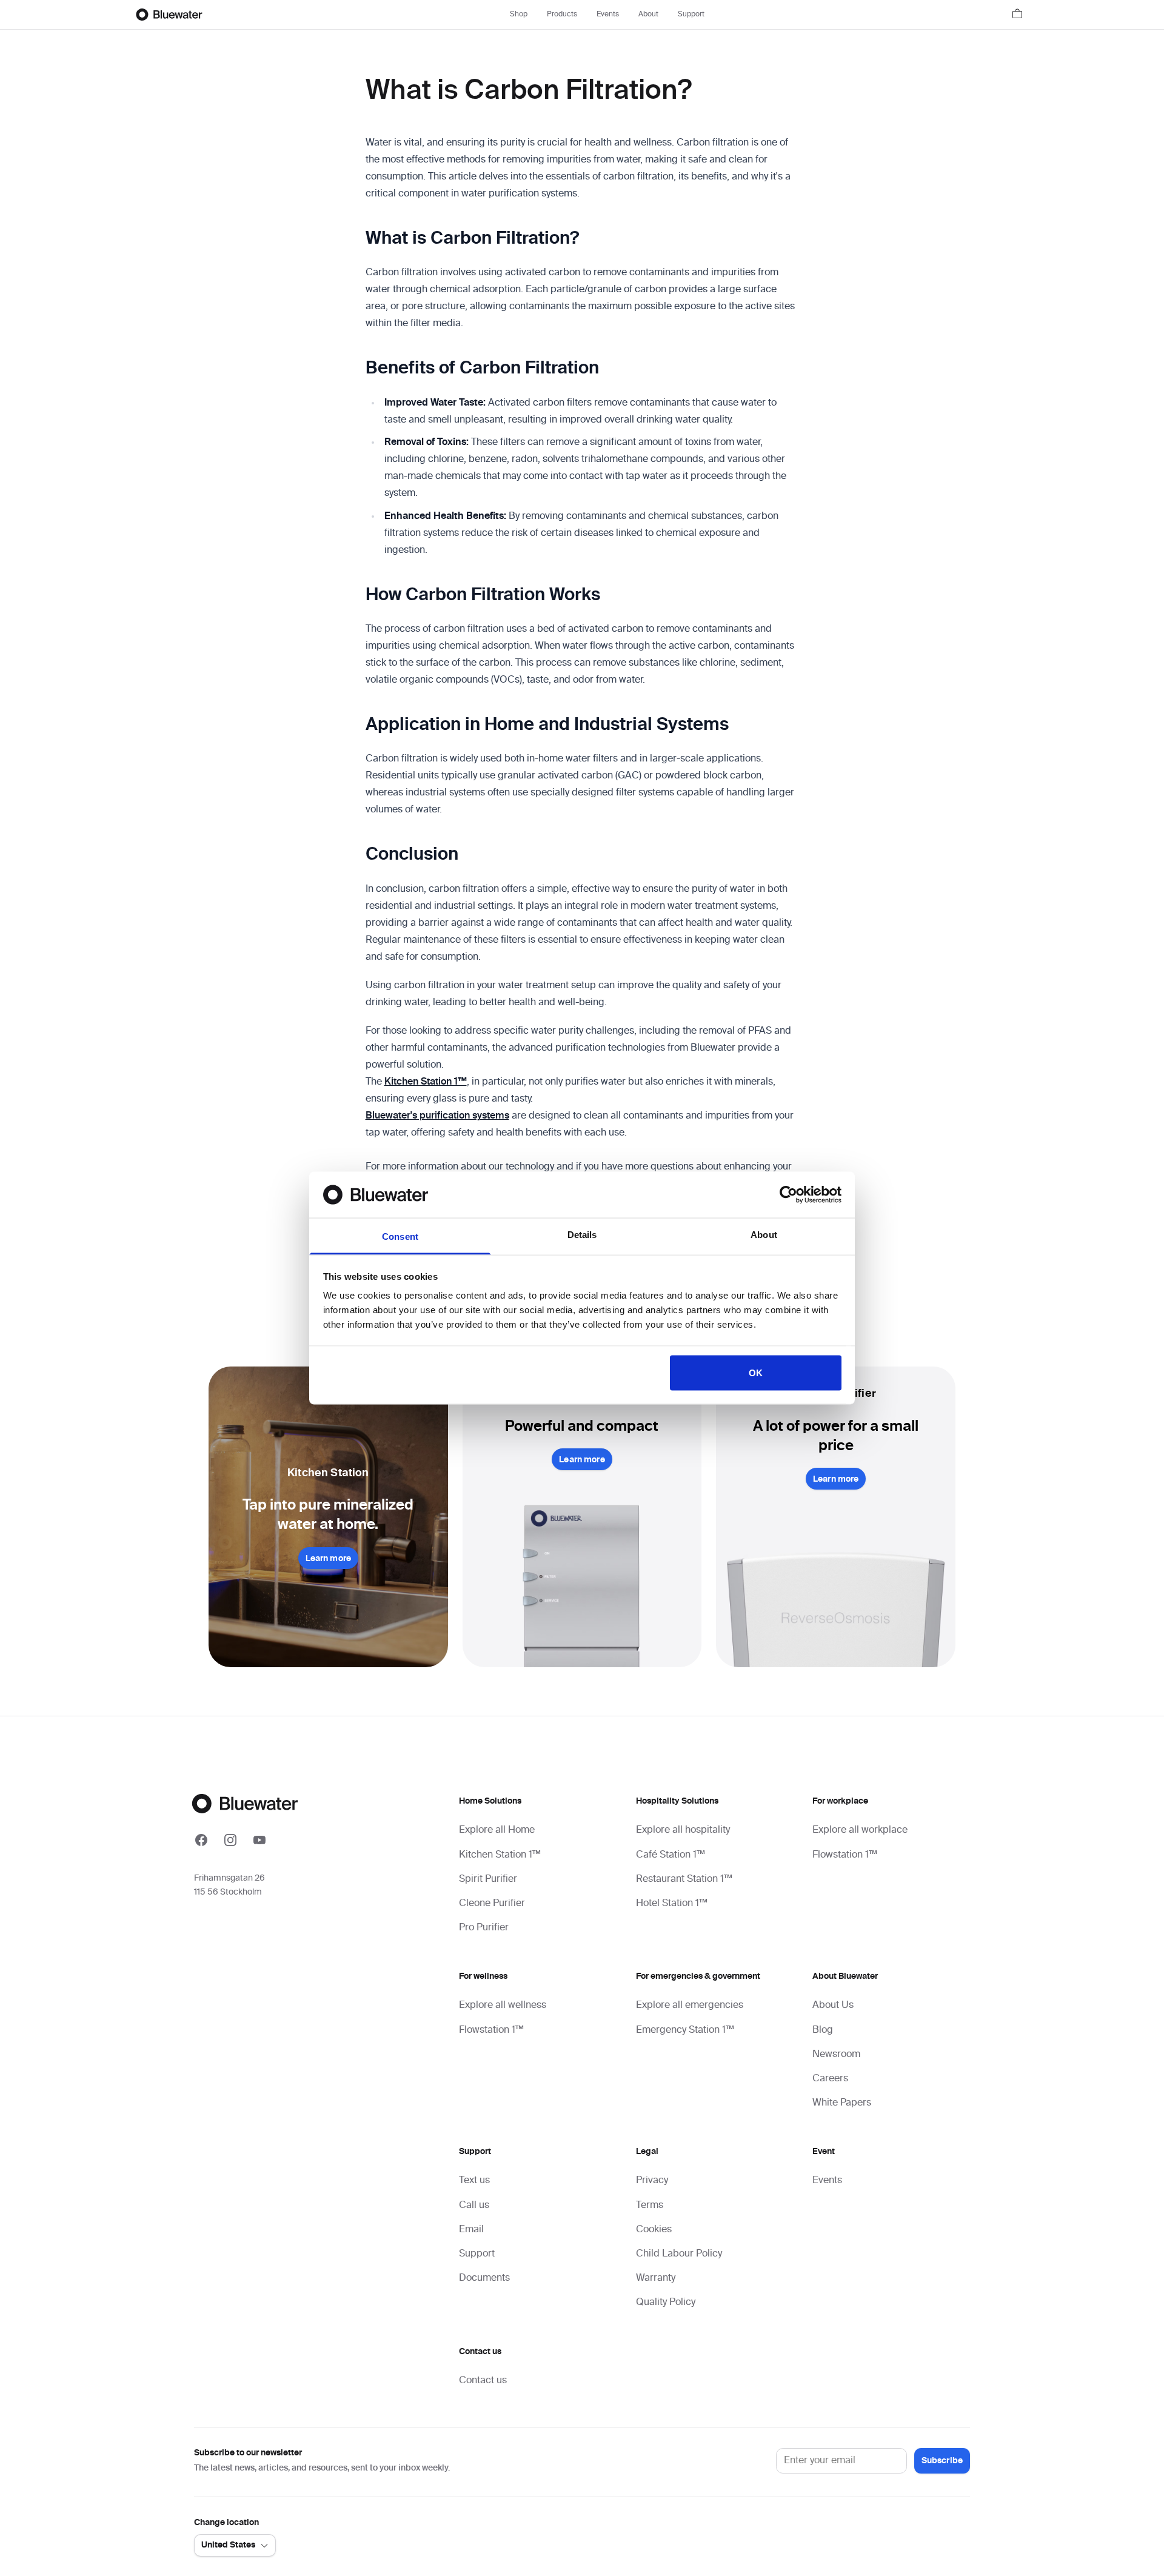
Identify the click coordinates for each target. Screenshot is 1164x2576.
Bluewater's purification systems (437, 1116)
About (648, 15)
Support (691, 15)
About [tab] (764, 1235)
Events (608, 15)
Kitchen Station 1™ (426, 1082)
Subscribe (942, 2461)
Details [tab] (582, 1235)
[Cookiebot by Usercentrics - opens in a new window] (788, 1194)
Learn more (328, 1559)
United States (228, 2545)
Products (562, 15)
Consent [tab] (400, 1236)
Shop (519, 15)
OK (756, 1372)
